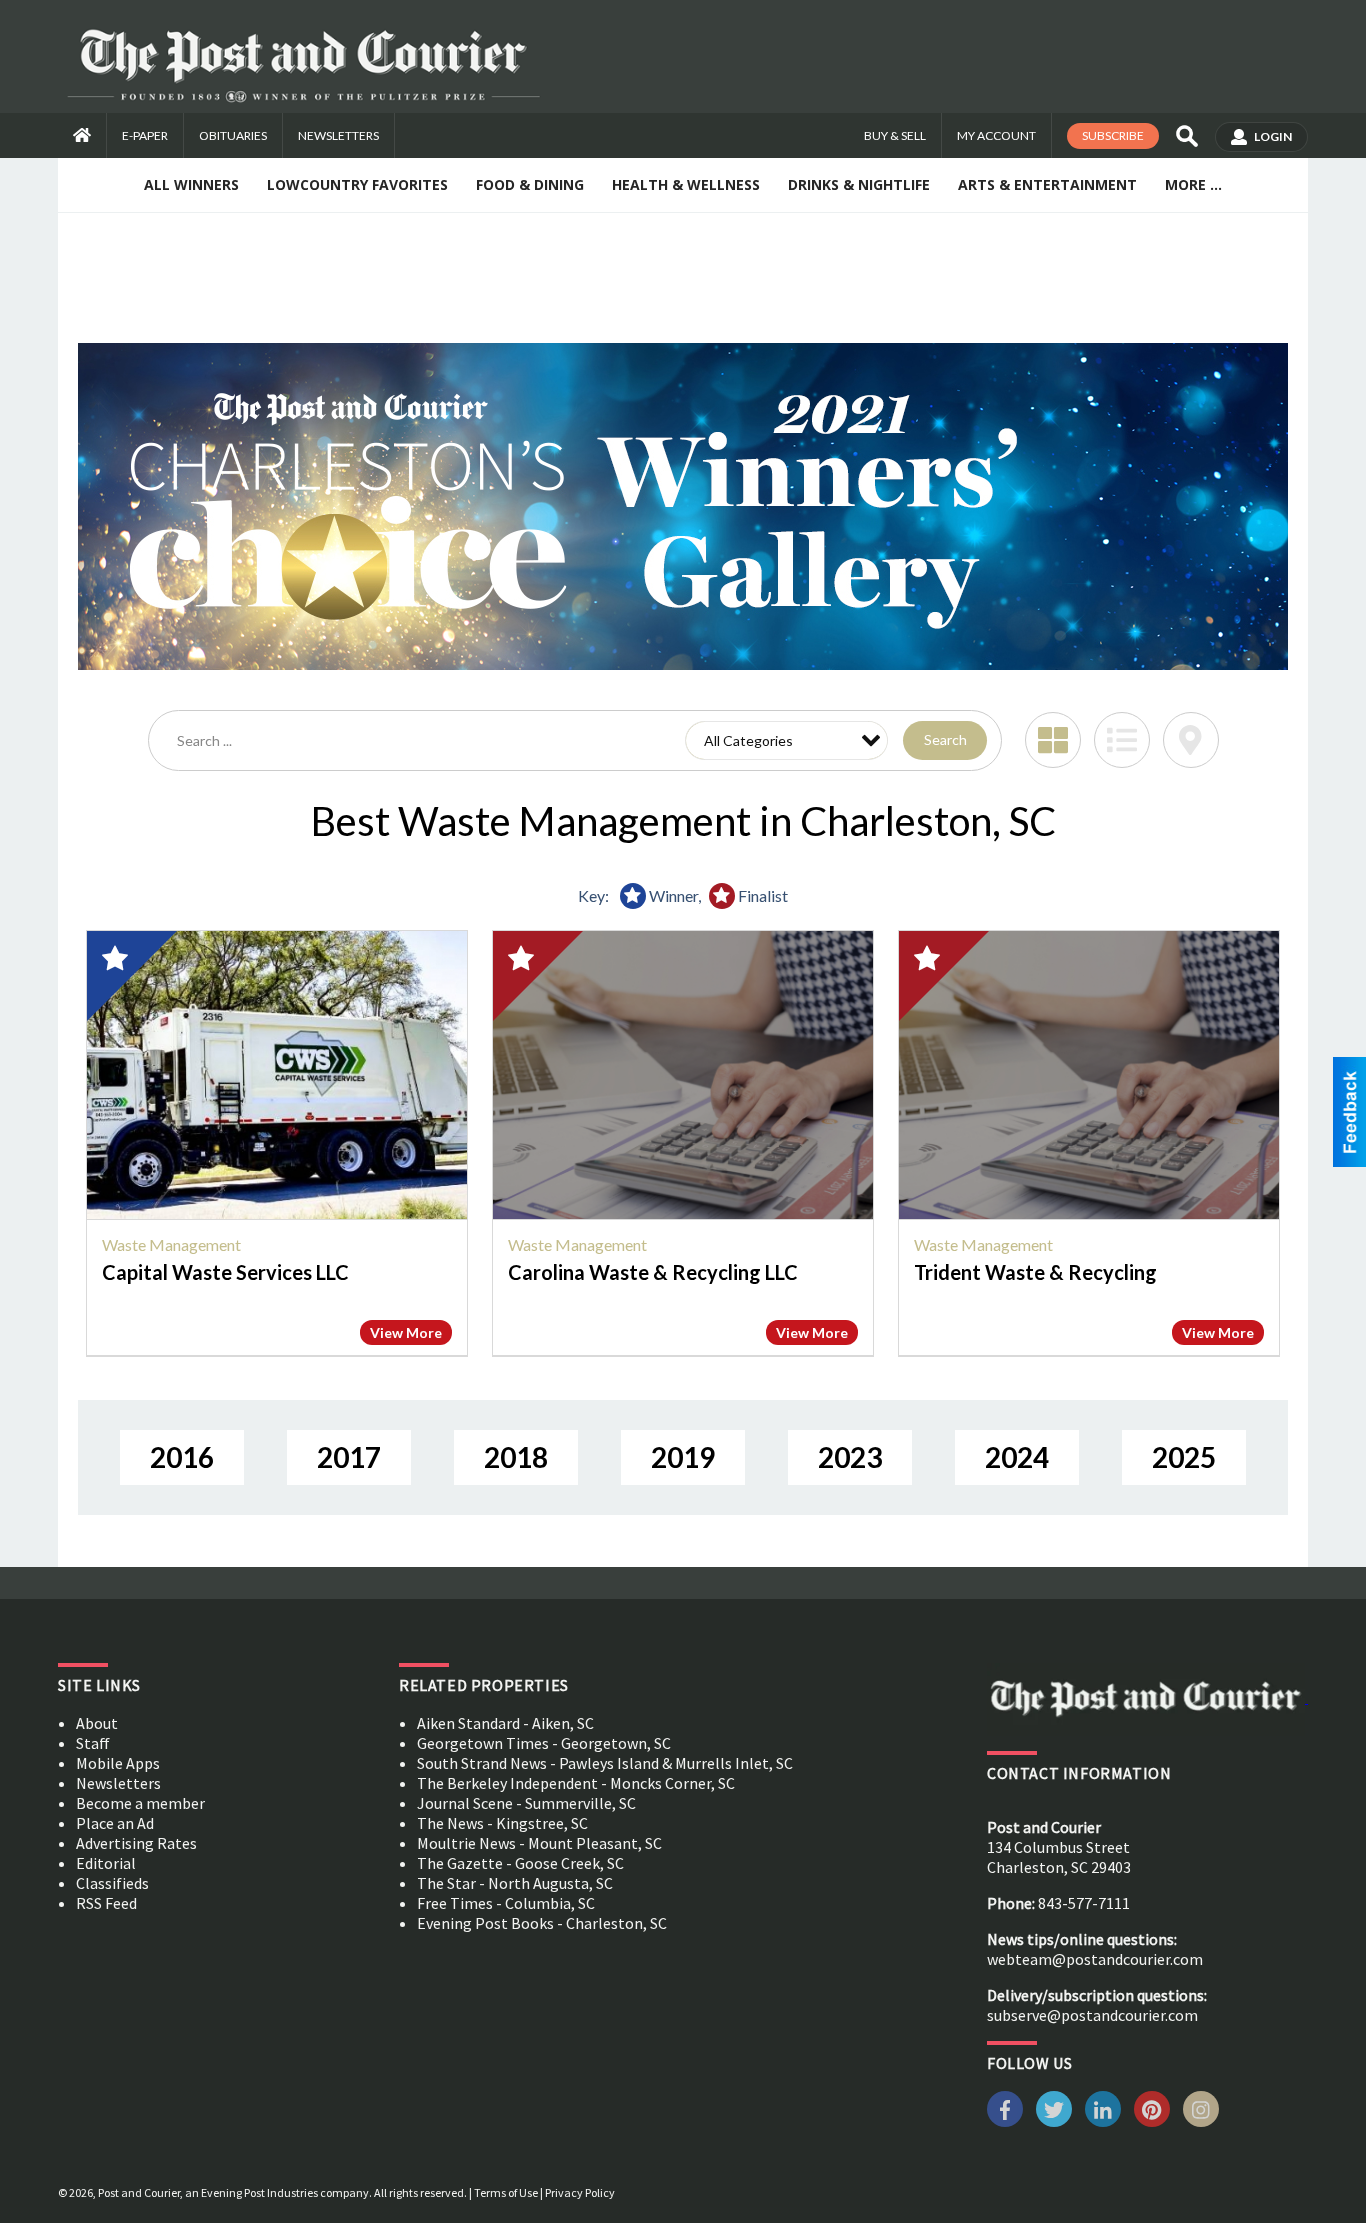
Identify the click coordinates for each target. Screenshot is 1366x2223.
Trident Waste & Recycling (1035, 1272)
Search (945, 739)
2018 (516, 1457)
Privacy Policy (580, 2192)
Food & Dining (530, 184)
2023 (850, 1457)
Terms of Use (506, 2192)
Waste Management (171, 1244)
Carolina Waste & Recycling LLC (653, 1272)
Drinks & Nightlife (859, 184)
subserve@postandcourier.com (1092, 2015)
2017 (349, 1457)
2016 (182, 1457)
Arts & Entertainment (1047, 184)
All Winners (191, 184)
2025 (1184, 1457)
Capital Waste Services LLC (225, 1272)
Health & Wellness (686, 184)
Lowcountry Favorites (357, 184)
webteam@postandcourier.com (1095, 1959)
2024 (1017, 1457)
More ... (1193, 184)
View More (406, 1332)
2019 (683, 1457)
